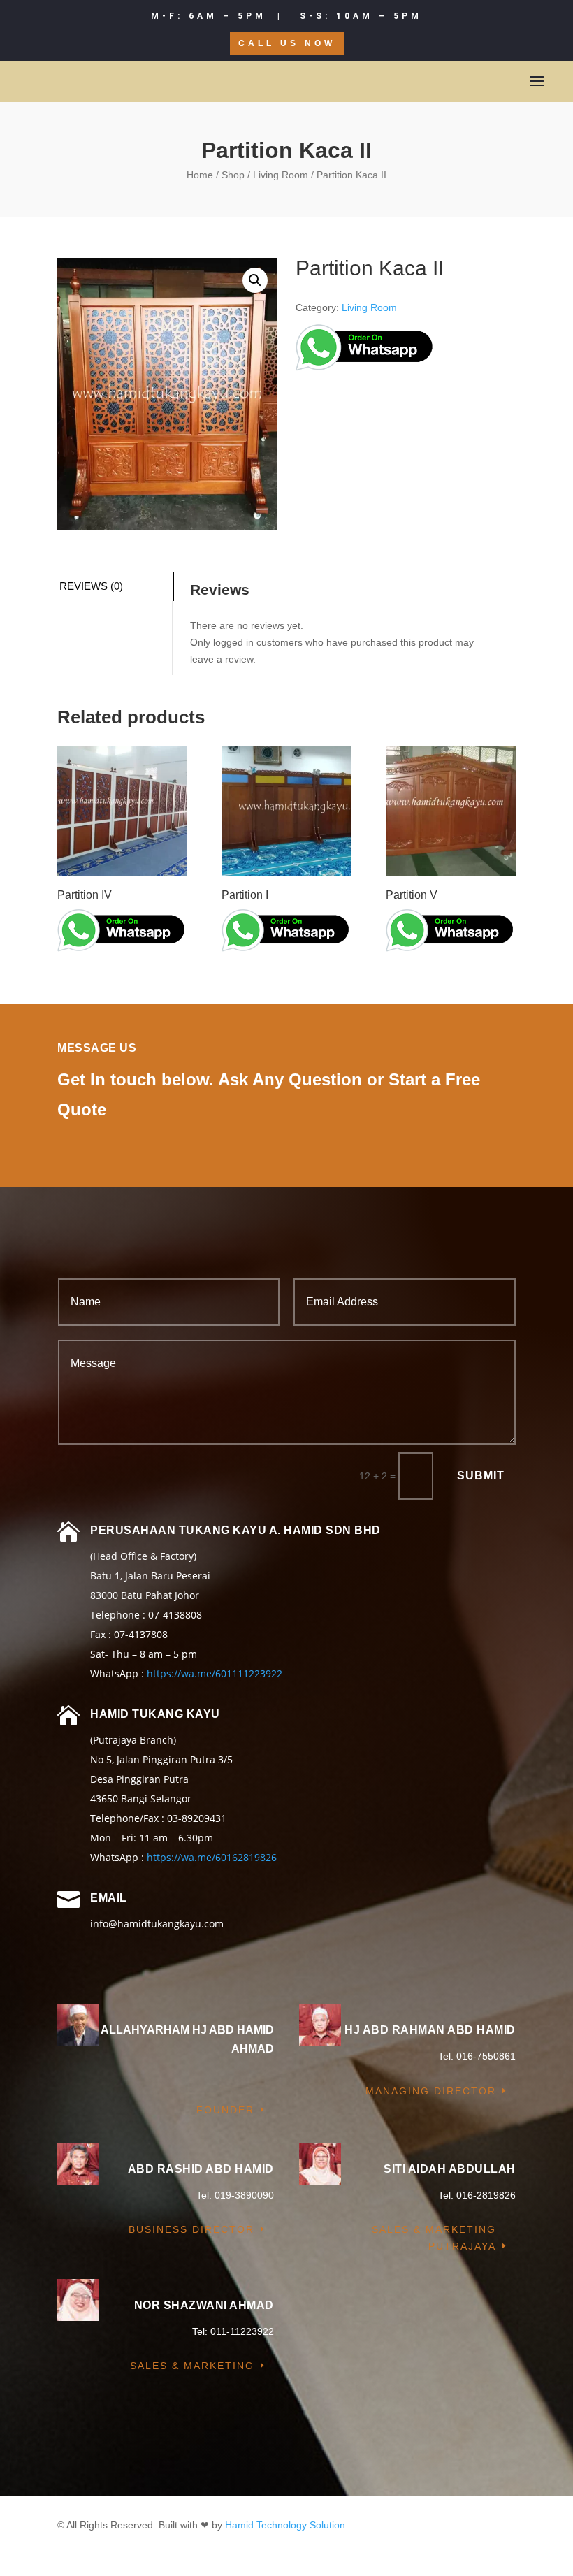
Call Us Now (287, 43)
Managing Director (431, 2091)
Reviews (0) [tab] (91, 586)
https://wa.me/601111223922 (215, 1673)
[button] (255, 280)
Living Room (281, 175)
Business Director (191, 2229)
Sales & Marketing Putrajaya (434, 2238)
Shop (233, 175)
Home (200, 175)
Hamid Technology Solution (285, 2525)
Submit (481, 1476)
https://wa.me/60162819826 (212, 1857)
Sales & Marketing (192, 2366)
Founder (225, 2110)
